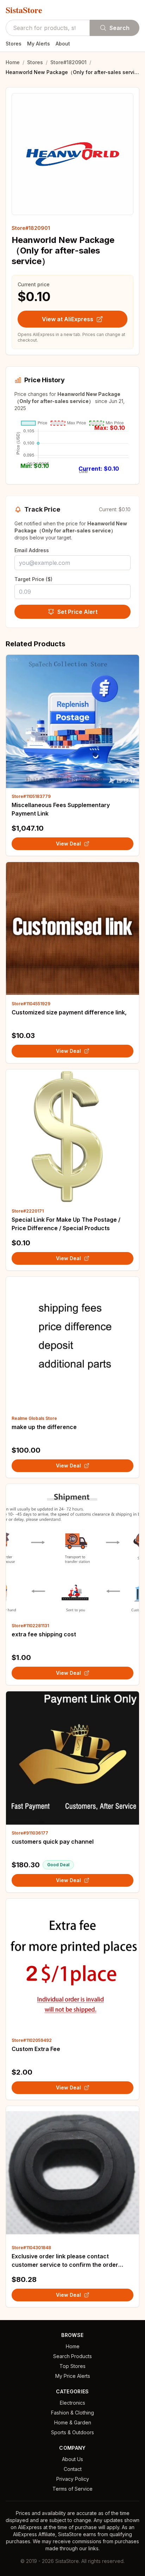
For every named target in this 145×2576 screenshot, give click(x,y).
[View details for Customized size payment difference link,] (72, 929)
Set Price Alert (77, 612)
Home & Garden (73, 2422)
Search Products (72, 2356)
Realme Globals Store (34, 1418)
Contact (73, 2469)
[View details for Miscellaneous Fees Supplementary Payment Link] (72, 721)
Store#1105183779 (31, 796)
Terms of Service (72, 2489)
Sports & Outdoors (72, 2432)
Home (13, 62)
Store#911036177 (30, 1833)
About (63, 44)
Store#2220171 (28, 1211)
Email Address (32, 550)
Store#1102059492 (32, 2040)
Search (119, 28)
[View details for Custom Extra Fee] (72, 1965)
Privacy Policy (73, 2479)
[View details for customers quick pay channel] (72, 1758)
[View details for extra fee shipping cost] (72, 1551)
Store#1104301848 (31, 2248)
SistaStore (24, 10)
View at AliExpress (68, 319)
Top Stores (72, 2366)
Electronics (72, 2403)
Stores (14, 44)
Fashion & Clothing (72, 2413)
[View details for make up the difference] (72, 1343)
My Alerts (39, 44)
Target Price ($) (33, 579)
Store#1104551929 (31, 1004)
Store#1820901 (68, 62)
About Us (72, 2459)
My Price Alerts (73, 2376)
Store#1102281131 (30, 1626)
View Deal (68, 844)
